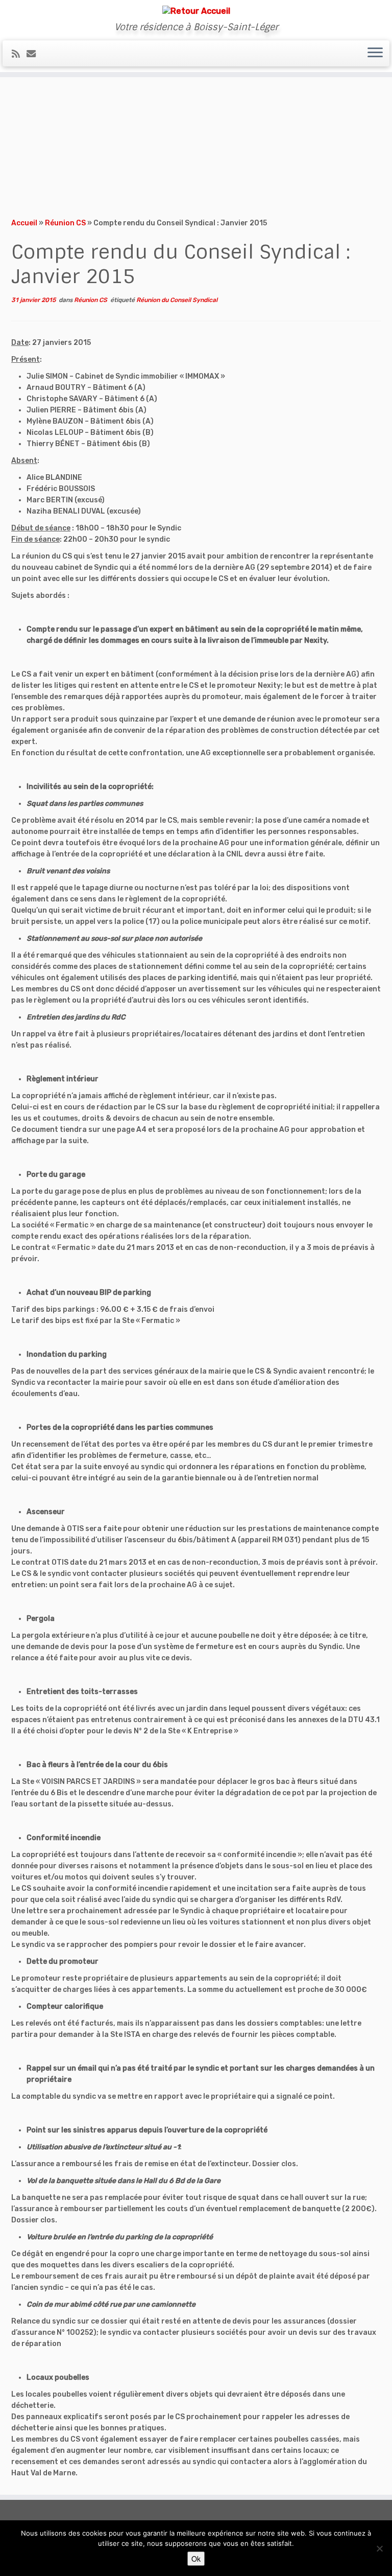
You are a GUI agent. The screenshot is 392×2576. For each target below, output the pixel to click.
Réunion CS (65, 223)
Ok (196, 2559)
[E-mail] (34, 54)
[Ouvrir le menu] (375, 54)
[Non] (379, 2548)
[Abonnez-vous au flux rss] (19, 54)
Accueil (24, 223)
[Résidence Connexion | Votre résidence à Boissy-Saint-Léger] (196, 11)
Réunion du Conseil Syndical (177, 300)
